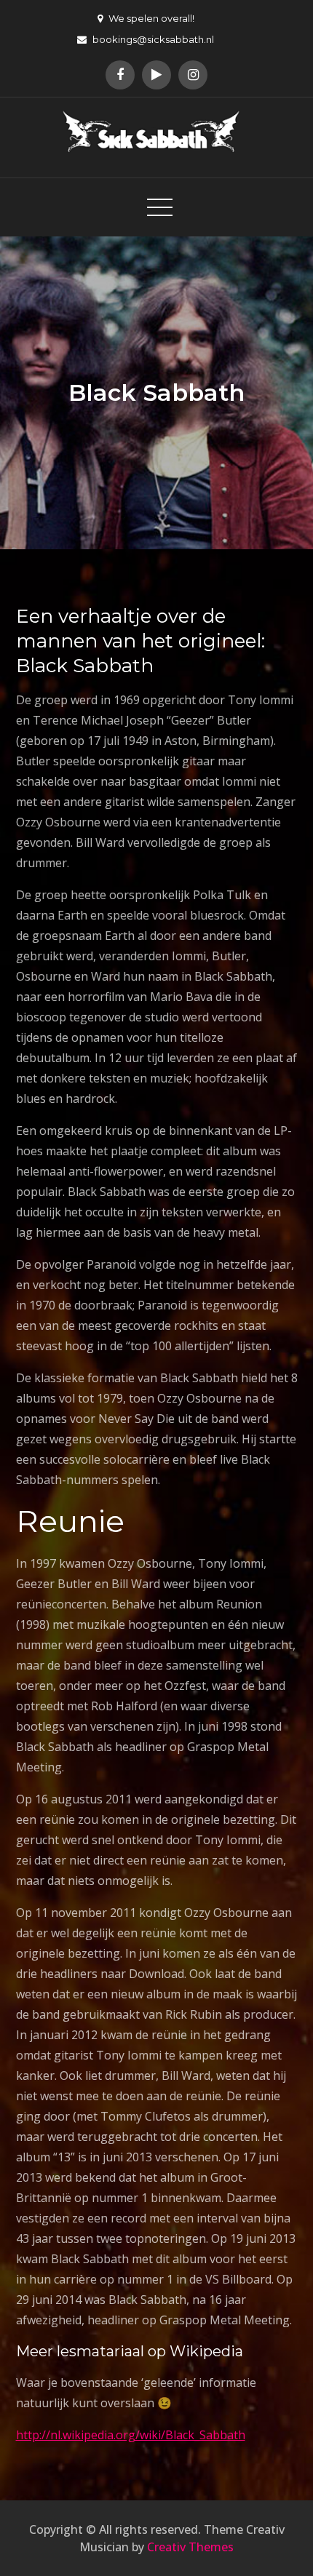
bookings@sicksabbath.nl (153, 39)
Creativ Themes (190, 2547)
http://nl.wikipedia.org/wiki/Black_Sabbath (131, 2435)
